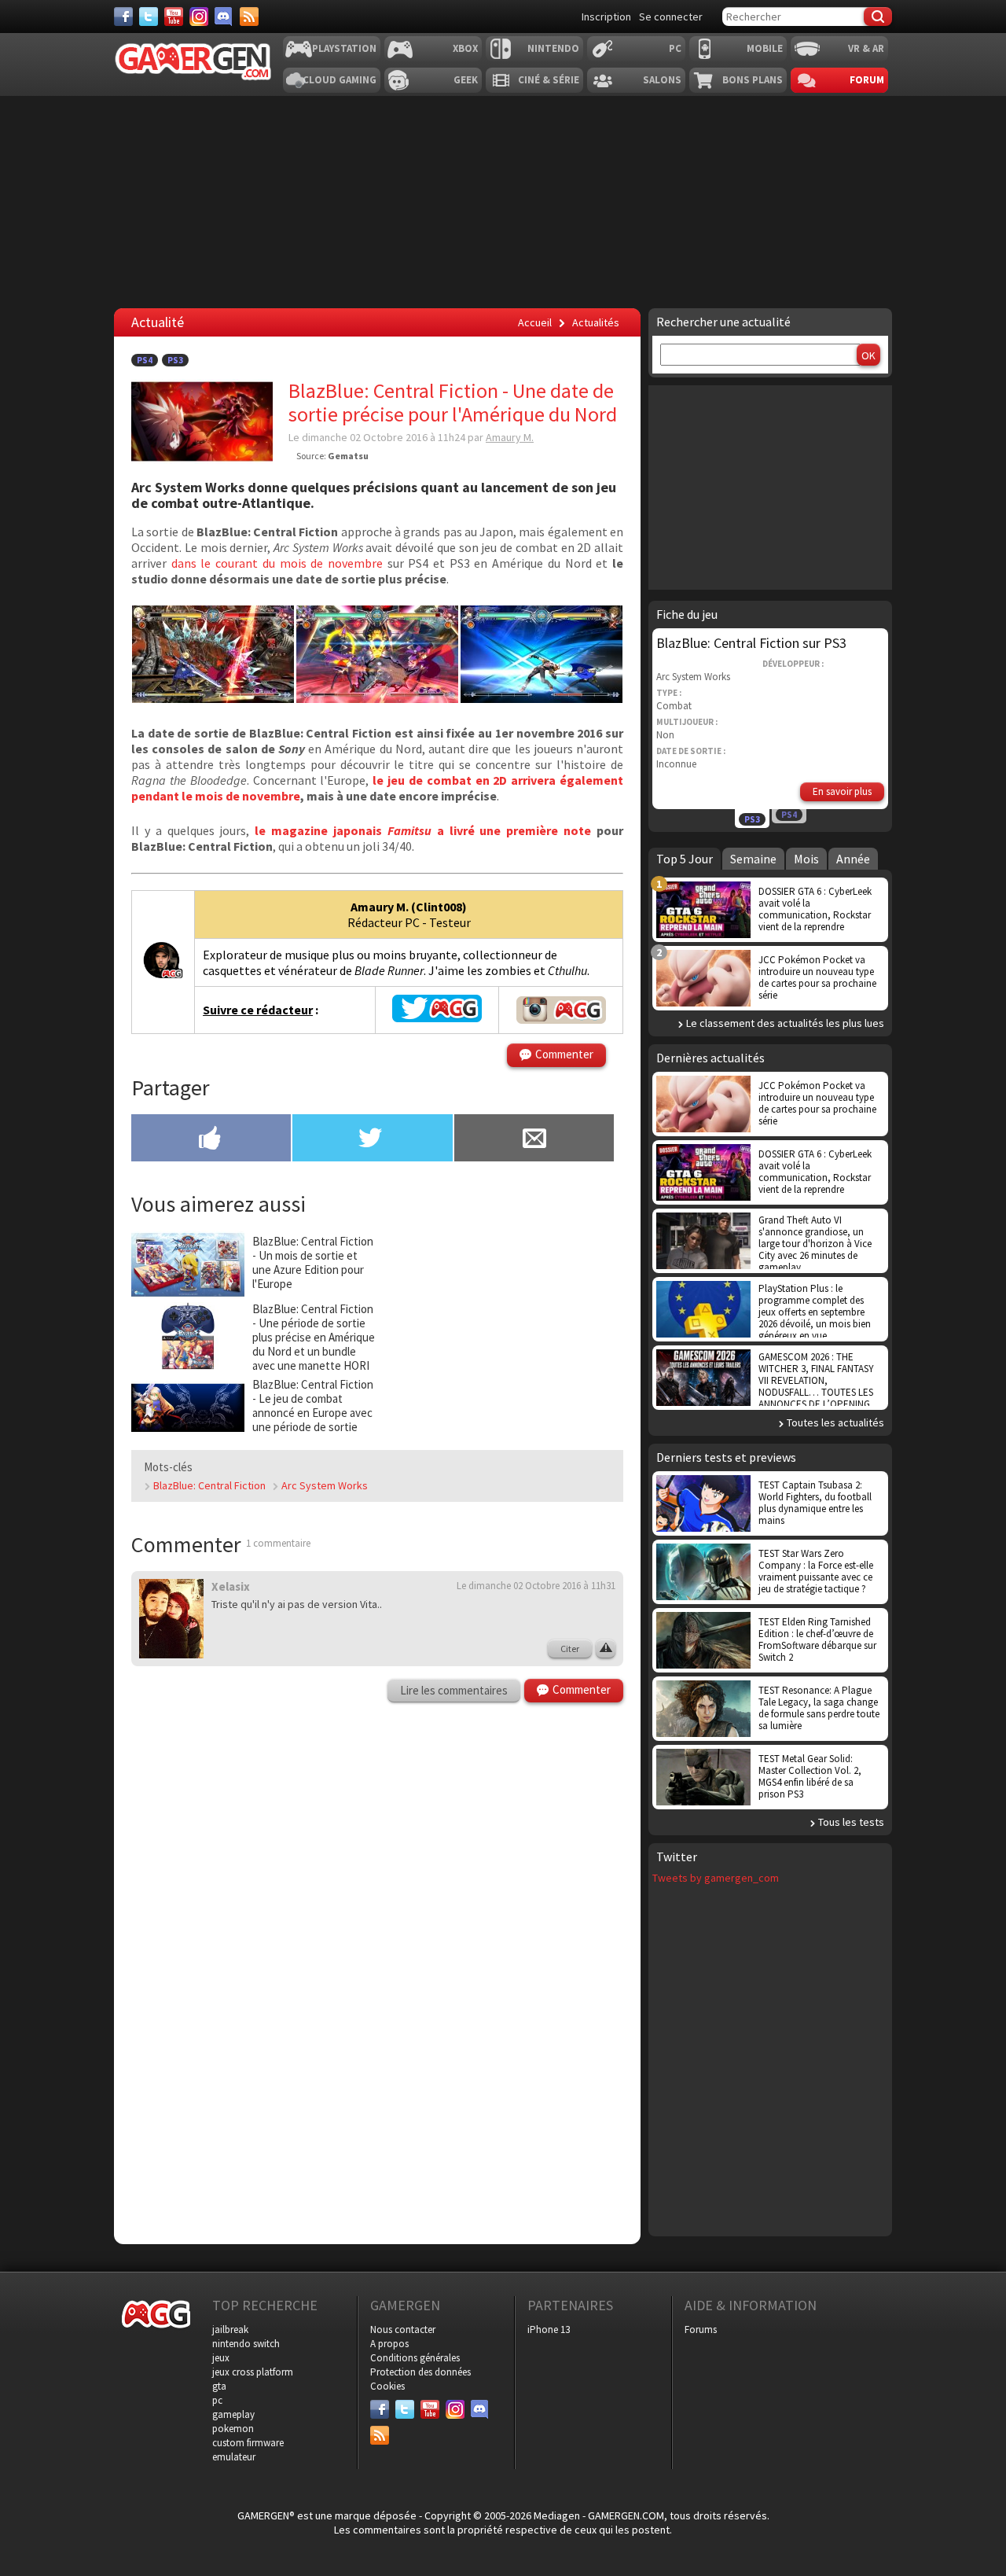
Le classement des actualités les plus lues (785, 1023)
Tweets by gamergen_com (716, 1878)
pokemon (233, 2429)
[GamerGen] (193, 62)
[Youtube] (174, 17)
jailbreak (230, 2329)
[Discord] (224, 17)
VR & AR (866, 48)
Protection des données (420, 2372)
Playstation (344, 48)
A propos (389, 2344)
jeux (221, 2358)
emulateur (234, 2457)
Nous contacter (403, 2329)
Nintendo (553, 48)
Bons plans (753, 80)
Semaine (753, 859)
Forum (867, 80)
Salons (662, 80)
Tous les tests (851, 1822)
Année (853, 859)
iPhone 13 (549, 2329)
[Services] (249, 17)
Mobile (765, 48)
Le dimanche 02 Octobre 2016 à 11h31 (536, 1586)
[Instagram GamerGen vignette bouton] (561, 1010)
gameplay (233, 2414)
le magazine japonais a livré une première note (423, 830)
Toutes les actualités (835, 1422)
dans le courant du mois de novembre (277, 563)
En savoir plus (842, 791)
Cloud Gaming (340, 80)
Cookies (387, 2386)
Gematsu (348, 456)
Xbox (465, 48)
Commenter (564, 1054)
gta (219, 2386)
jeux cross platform (253, 2372)
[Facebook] (123, 17)
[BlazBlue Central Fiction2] (542, 698)
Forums (701, 2329)
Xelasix (231, 1586)
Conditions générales (415, 2358)
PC (675, 48)
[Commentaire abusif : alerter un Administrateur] (606, 1649)
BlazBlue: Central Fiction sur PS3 (751, 643)
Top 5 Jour (685, 859)
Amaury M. (510, 437)
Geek (466, 80)
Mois (806, 859)
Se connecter (671, 17)
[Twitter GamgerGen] (437, 1018)
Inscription (606, 17)
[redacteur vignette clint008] (163, 977)
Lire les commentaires (454, 1690)
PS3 (175, 360)
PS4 (145, 360)
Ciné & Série (549, 80)
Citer (570, 1649)
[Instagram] (199, 17)
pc (217, 2400)
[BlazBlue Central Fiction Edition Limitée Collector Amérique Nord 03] (213, 698)
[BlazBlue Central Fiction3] (377, 698)
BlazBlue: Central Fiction (209, 1485)
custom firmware (248, 2443)
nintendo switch (246, 2344)
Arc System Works (325, 1485)
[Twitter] (149, 17)
